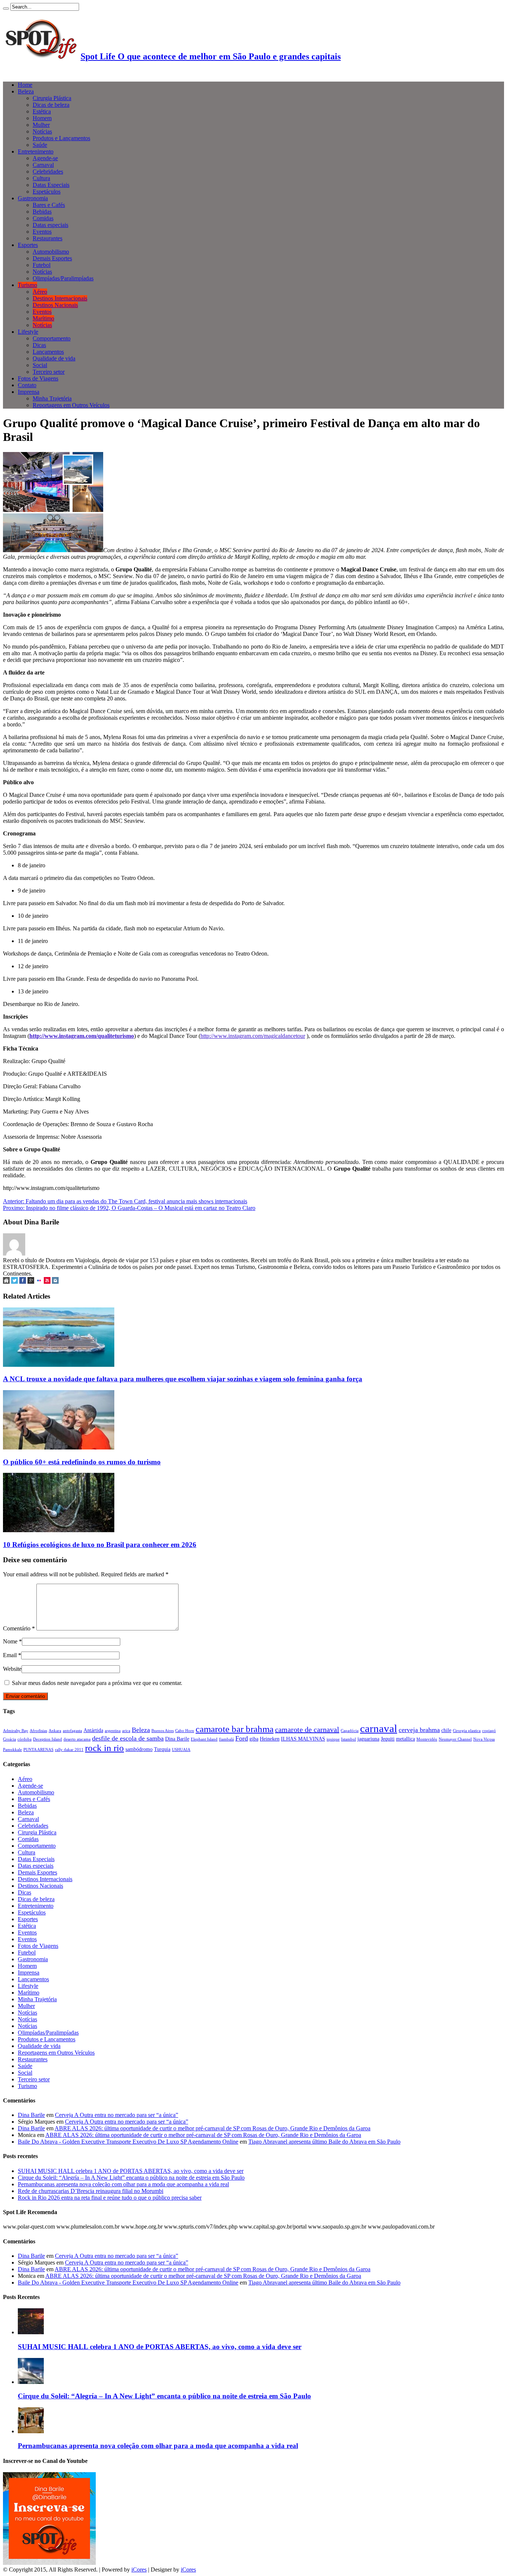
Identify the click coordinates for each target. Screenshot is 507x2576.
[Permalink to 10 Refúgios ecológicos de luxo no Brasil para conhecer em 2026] (59, 1530)
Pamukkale (12, 1750)
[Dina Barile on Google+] (31, 1282)
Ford (242, 1738)
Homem (42, 118)
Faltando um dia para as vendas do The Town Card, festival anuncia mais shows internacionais (125, 1201)
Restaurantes (48, 238)
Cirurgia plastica (467, 1731)
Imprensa (29, 392)
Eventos (42, 232)
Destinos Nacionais (55, 305)
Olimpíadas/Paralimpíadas (63, 278)
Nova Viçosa (484, 1739)
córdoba (24, 1739)
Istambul (349, 1739)
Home (25, 85)
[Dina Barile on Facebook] (23, 1282)
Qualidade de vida (54, 358)
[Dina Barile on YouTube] (47, 1282)
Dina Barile (177, 1739)
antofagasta (72, 1731)
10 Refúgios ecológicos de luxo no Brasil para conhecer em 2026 (100, 1545)
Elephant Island (204, 1739)
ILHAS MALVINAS (303, 1739)
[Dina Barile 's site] (6, 1282)
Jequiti (388, 1739)
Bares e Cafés (49, 205)
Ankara (55, 1731)
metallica (405, 1739)
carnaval (379, 1728)
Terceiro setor (49, 372)
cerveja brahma (419, 1730)
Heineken (270, 1739)
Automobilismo (51, 252)
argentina (113, 1731)
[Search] (6, 9)
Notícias (42, 131)
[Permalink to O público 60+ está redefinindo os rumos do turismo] (59, 1447)
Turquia (162, 1749)
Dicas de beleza (51, 105)
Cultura (41, 178)
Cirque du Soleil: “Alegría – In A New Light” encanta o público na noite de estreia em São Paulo (131, 2178)
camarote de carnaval (307, 1729)
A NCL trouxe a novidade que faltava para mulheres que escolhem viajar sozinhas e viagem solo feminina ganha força (183, 1379)
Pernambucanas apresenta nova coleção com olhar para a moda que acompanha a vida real (123, 2184)
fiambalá (226, 1739)
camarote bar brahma (235, 1729)
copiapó (489, 1731)
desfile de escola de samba (128, 1738)
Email (10, 1655)
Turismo (27, 285)
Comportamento (52, 338)
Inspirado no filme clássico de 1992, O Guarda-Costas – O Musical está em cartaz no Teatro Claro (129, 1208)
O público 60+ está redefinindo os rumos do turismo (82, 1462)
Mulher (41, 125)
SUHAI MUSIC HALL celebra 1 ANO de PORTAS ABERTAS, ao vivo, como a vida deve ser (131, 2171)
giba (254, 1739)
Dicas (39, 345)
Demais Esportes (52, 258)
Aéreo (40, 292)
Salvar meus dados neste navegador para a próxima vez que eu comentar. (97, 1683)
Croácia (9, 1739)
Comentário (19, 1628)
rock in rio (104, 1748)
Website (12, 1669)
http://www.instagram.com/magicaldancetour (253, 1036)
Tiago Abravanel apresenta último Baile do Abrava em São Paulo (324, 2142)
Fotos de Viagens (38, 378)
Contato (27, 385)
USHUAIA (181, 1750)
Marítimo (43, 318)
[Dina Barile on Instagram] (55, 1282)
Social (40, 365)
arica (126, 1731)
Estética (42, 111)
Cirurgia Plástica (52, 98)
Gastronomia (33, 198)
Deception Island (48, 1739)
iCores (139, 2570)
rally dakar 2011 (69, 1750)
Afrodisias (38, 1731)
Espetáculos (47, 192)
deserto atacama (77, 1739)
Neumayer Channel (455, 1739)
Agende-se (45, 158)
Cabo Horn (185, 1731)
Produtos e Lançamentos (61, 138)
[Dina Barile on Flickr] (39, 1282)
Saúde (40, 145)
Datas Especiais (51, 185)
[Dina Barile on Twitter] (14, 1282)
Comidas (43, 218)
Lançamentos (48, 352)
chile (446, 1730)
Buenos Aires (163, 1731)
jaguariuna (368, 1739)
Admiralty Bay (16, 1731)
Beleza (26, 91)
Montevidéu (427, 1739)
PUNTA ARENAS (38, 1750)
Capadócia (350, 1731)
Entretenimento (36, 151)
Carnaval (43, 165)
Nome (10, 1641)
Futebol (42, 265)
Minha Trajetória (52, 398)
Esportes (28, 245)
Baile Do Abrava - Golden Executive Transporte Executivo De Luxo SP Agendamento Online (128, 2142)
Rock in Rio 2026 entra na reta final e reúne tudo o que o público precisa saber (110, 2198)
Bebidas (42, 212)
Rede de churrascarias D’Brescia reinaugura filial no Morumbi (91, 2191)
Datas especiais (50, 225)
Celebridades (48, 171)
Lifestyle (28, 332)
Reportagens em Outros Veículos (71, 405)
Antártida (93, 1730)
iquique (333, 1739)
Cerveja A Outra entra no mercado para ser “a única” (117, 2115)
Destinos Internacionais (60, 298)
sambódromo (139, 1749)
